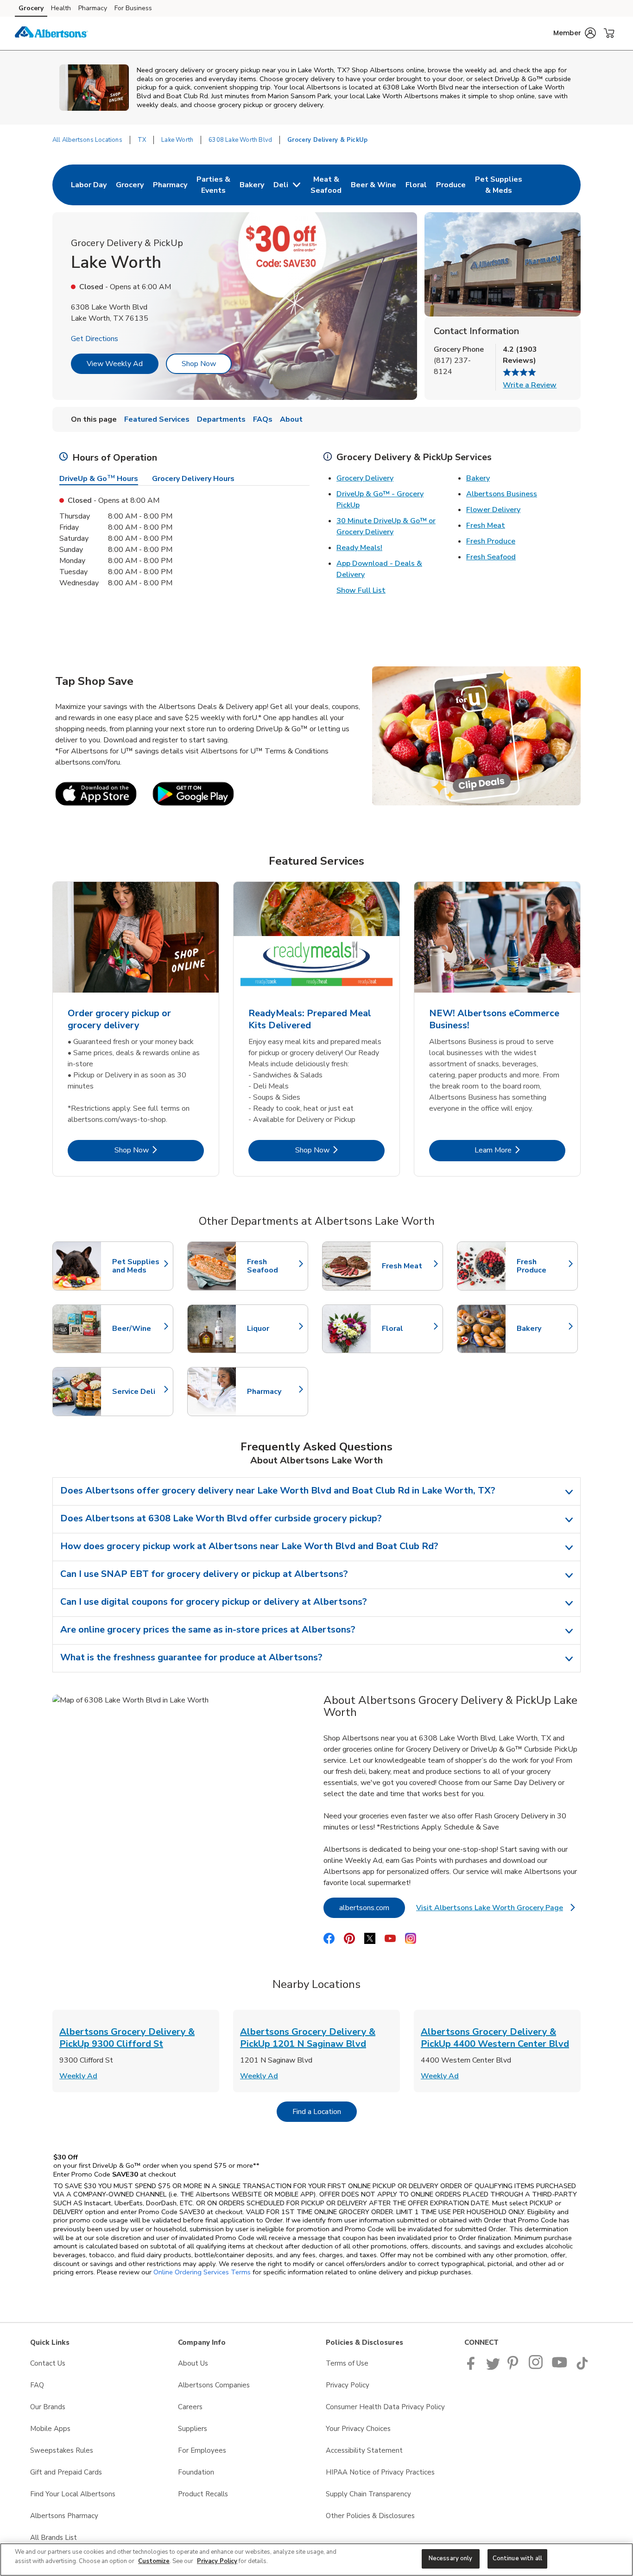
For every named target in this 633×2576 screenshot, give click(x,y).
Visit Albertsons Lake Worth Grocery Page (495, 1910)
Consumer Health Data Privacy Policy (385, 2407)
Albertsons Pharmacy (64, 2516)
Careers (190, 2407)
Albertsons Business (502, 494)
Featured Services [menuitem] (157, 419)
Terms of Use (347, 2363)
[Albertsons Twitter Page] (493, 2367)
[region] (316, 2560)
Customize (154, 2561)
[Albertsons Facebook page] (473, 2367)
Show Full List (361, 590)
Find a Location (325, 2111)
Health (61, 8)
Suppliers (193, 2429)
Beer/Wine (138, 1329)
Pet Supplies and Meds (138, 1266)
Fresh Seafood (491, 557)
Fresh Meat (486, 525)
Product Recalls (203, 2494)
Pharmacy (93, 8)
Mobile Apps (50, 2429)
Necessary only (451, 2558)
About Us (193, 2363)
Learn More (520, 1150)
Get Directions (95, 339)
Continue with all (517, 2558)
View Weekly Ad (115, 364)
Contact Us (48, 2363)
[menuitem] (89, 185)
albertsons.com (372, 1908)
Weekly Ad (78, 2076)
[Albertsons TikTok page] (582, 2367)
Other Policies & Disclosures (370, 2516)
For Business (133, 8)
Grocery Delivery (365, 478)
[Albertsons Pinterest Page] (514, 2367)
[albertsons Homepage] (51, 33)
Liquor (273, 1329)
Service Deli (138, 1392)
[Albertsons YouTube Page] (560, 2367)
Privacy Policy (348, 2385)
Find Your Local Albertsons (73, 2494)
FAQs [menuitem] (263, 419)
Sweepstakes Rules (62, 2450)
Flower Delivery (493, 510)
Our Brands (48, 2407)
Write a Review (530, 385)
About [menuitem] (291, 419)
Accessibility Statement (364, 2450)
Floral (408, 1329)
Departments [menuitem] (221, 419)
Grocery (31, 8)
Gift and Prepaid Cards (66, 2472)
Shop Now (199, 364)
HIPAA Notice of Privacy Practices (380, 2472)
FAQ (37, 2385)
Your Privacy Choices (358, 2429)
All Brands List (54, 2538)
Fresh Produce (491, 541)
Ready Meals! (359, 548)
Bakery (478, 478)
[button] (575, 33)
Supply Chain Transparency (368, 2494)
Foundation (196, 2472)
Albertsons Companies (214, 2385)
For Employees (202, 2450)
